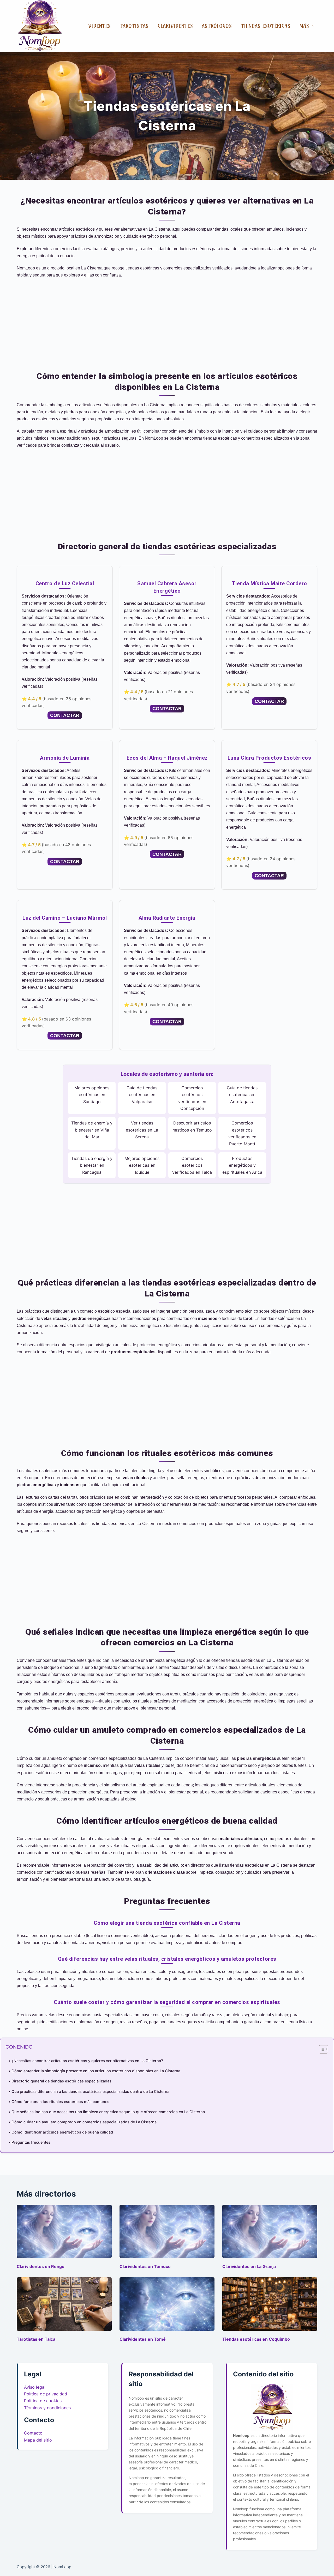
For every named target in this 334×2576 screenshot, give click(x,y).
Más (304, 26)
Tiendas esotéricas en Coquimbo (256, 2339)
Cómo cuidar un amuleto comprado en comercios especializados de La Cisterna (84, 2122)
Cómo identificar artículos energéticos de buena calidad (62, 2132)
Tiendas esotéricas (266, 26)
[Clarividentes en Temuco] (167, 2231)
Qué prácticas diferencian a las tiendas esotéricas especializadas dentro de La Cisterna (90, 2091)
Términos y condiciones (47, 2408)
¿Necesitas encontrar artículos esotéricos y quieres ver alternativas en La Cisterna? (87, 2061)
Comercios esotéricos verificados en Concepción (192, 1098)
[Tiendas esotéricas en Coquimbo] (270, 2304)
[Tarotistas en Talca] (64, 2304)
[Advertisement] (167, 321)
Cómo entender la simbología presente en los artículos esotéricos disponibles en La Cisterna (96, 2071)
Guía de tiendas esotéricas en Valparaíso (142, 1095)
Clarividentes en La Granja (249, 2266)
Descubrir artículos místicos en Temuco (192, 1126)
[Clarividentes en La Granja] (270, 2231)
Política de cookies (43, 2401)
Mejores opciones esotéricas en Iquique (142, 1165)
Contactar (65, 715)
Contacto (33, 2433)
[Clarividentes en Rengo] (64, 2231)
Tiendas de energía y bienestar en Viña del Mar (92, 1130)
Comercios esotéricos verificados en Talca (192, 1165)
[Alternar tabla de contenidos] (321, 2049)
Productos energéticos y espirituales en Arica (242, 1165)
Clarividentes (175, 26)
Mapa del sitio (38, 2440)
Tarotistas (134, 26)
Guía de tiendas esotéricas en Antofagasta (242, 1095)
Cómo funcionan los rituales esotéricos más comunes (60, 2102)
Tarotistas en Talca (36, 2339)
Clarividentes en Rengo (41, 2266)
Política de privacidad (46, 2394)
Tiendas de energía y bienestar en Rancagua (92, 1165)
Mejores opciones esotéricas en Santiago (92, 1095)
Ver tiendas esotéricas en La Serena (142, 1130)
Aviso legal (35, 2387)
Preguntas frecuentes (31, 2142)
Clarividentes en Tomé (143, 2339)
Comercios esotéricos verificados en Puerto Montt (242, 1133)
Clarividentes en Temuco (145, 2266)
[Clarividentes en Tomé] (167, 2304)
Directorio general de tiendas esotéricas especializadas (61, 2081)
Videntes (99, 26)
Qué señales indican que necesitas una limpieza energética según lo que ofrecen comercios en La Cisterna (108, 2112)
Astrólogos (217, 26)
